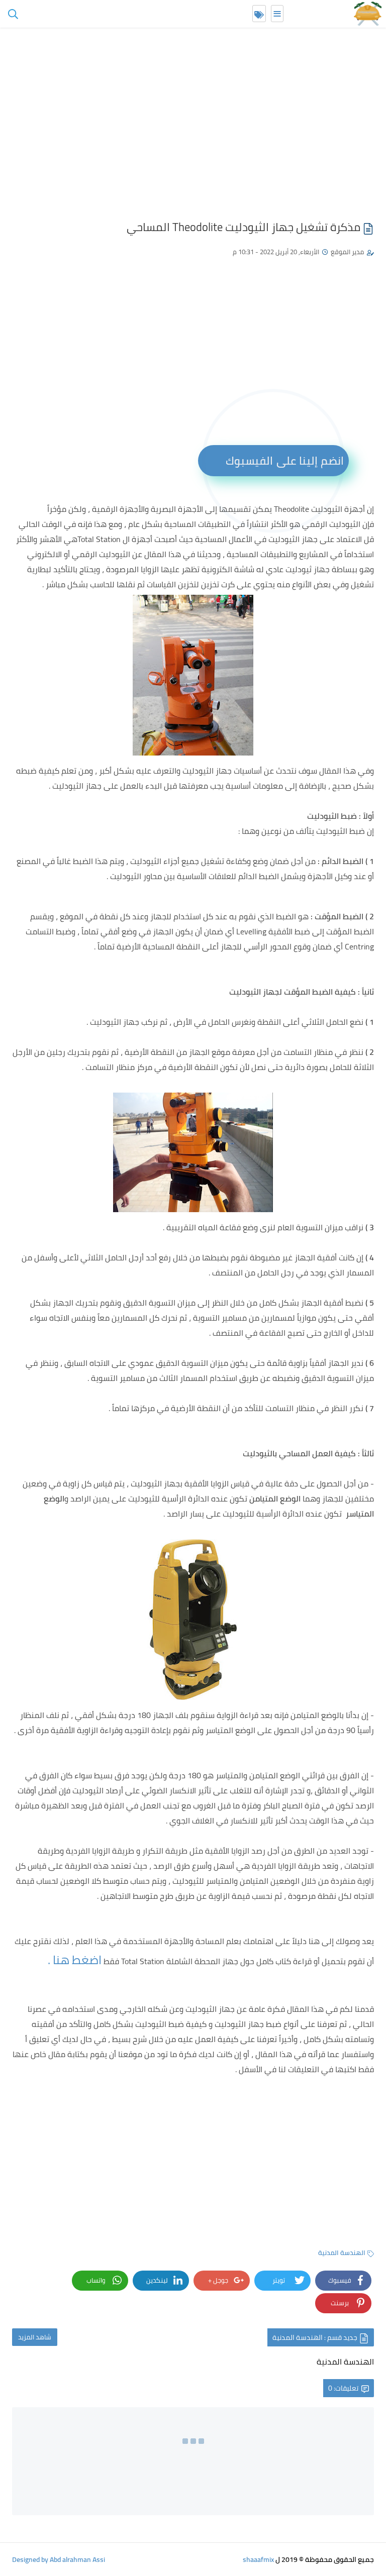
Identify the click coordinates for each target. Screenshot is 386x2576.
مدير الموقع (347, 252)
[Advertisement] (193, 126)
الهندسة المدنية (342, 2252)
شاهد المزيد (35, 2337)
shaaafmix (258, 2559)
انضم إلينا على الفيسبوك (285, 461)
